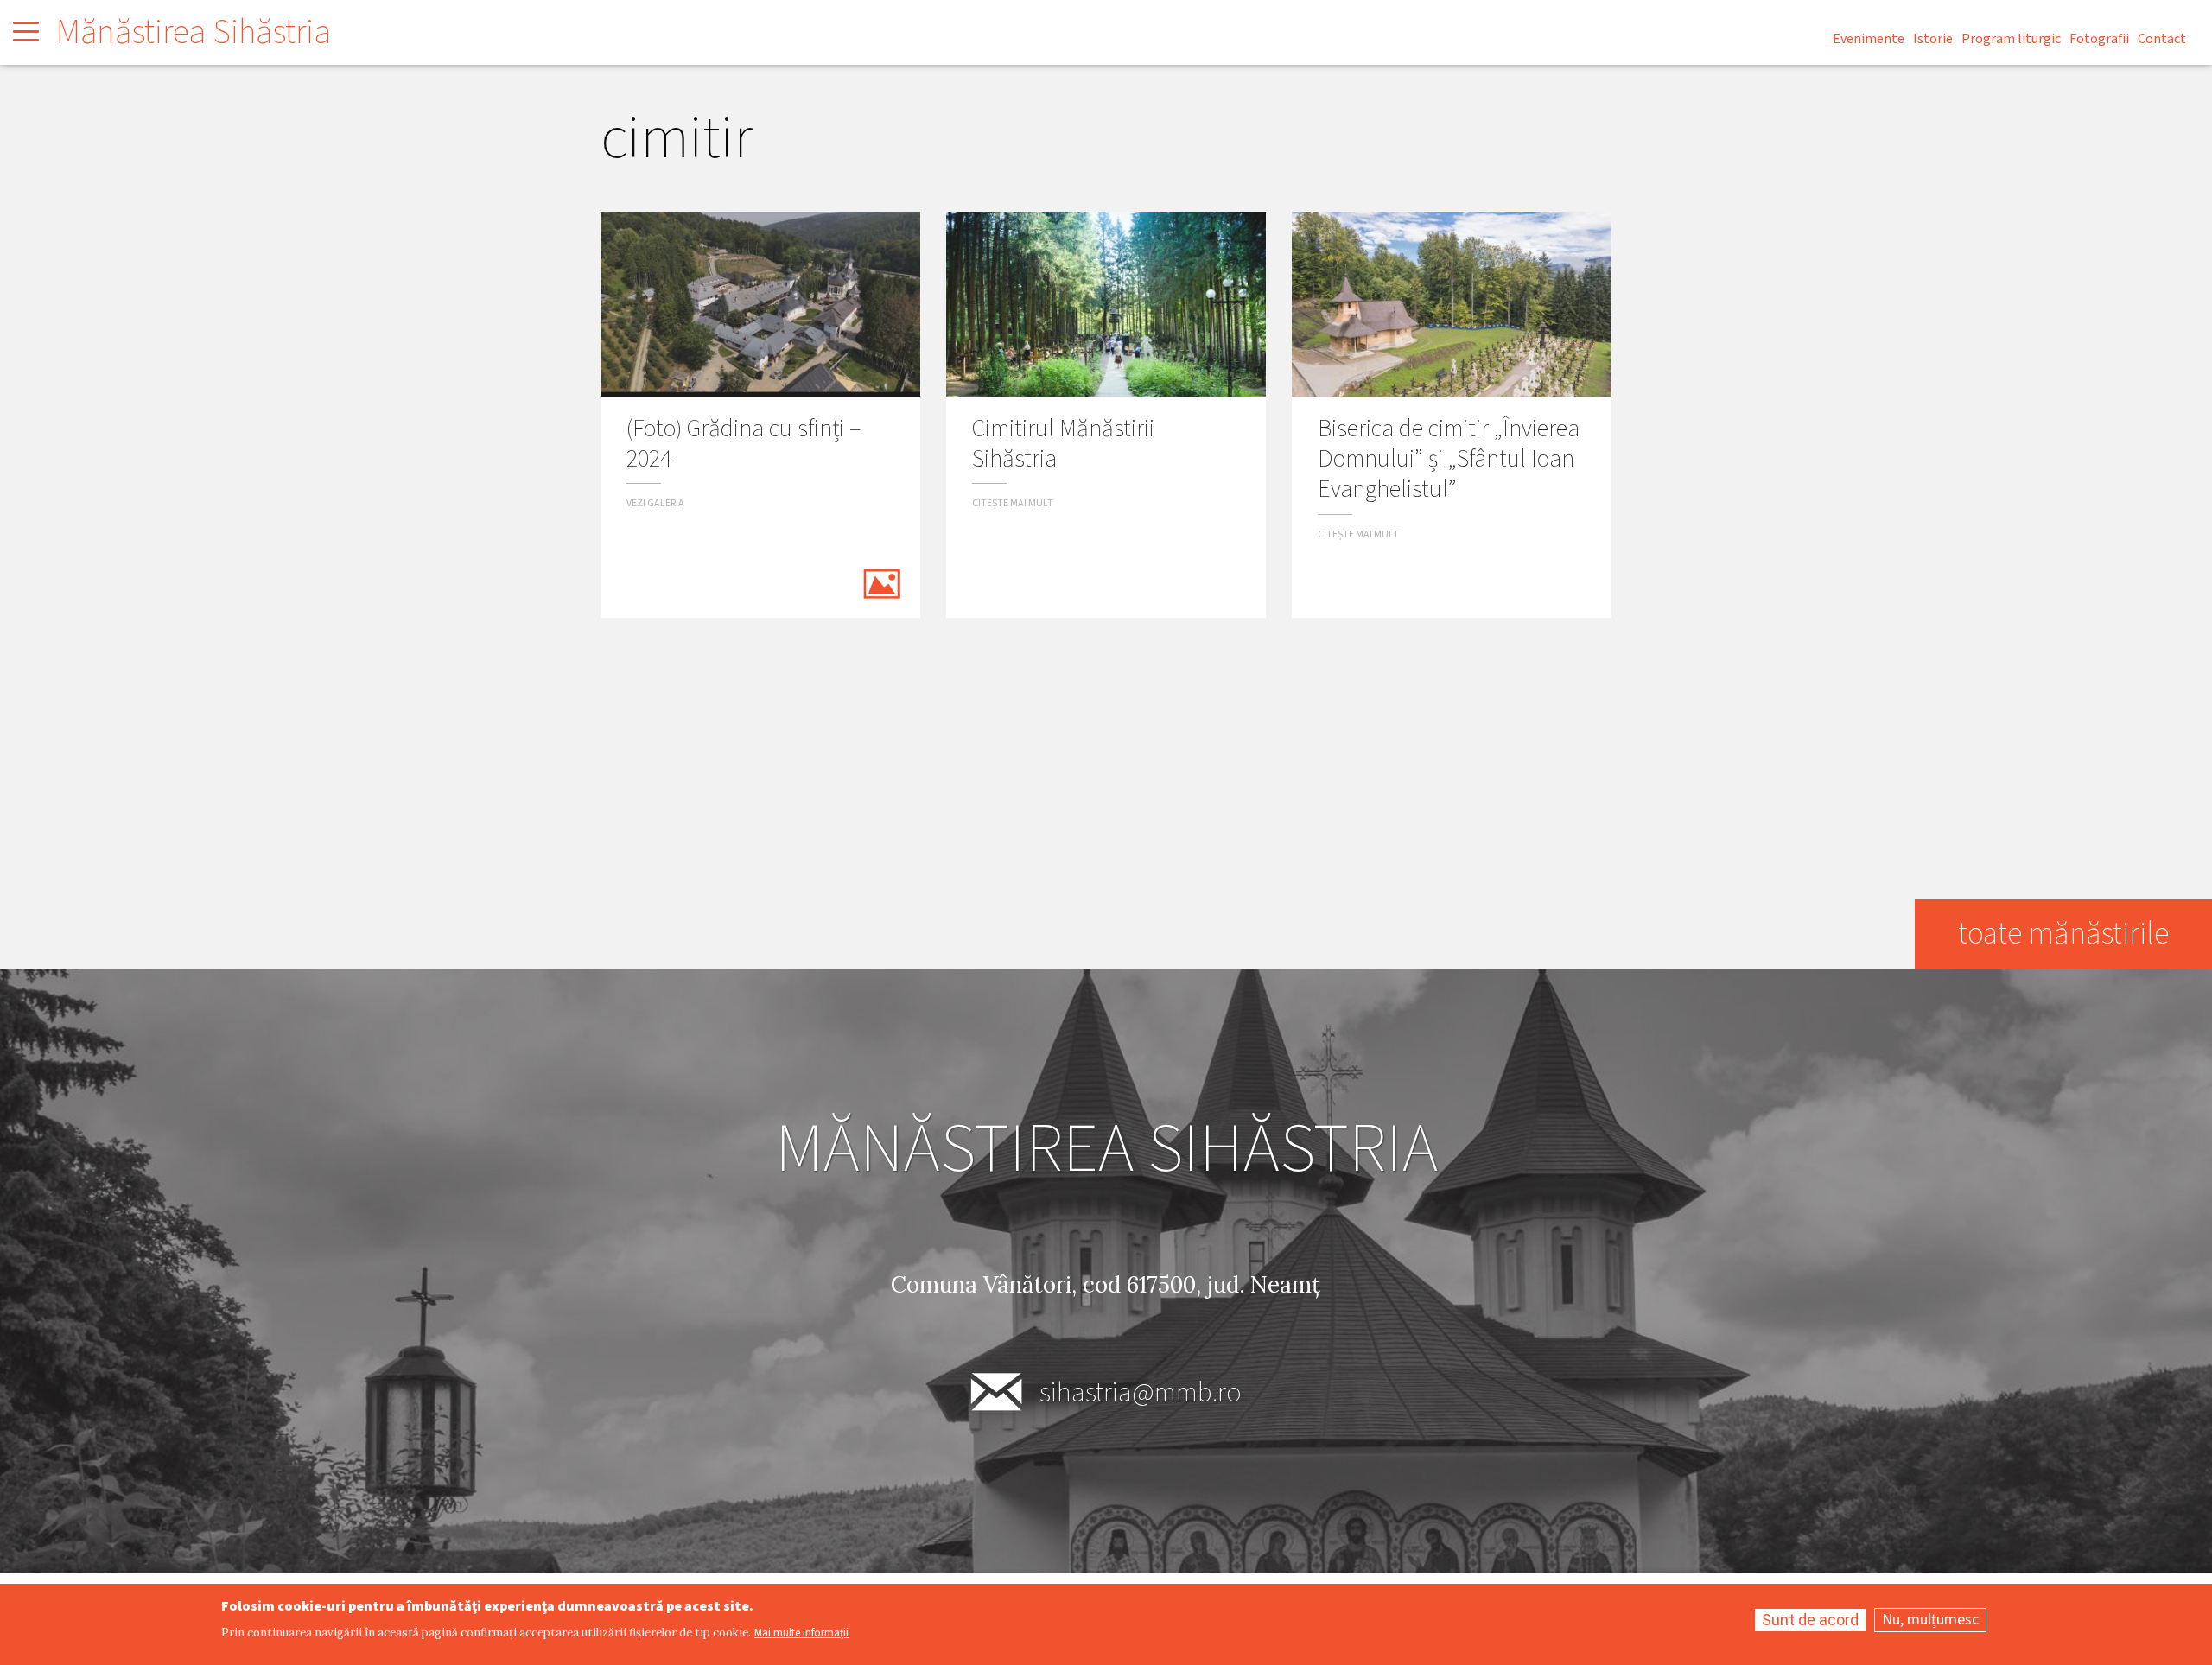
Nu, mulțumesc (1930, 1620)
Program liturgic (2011, 39)
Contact (2162, 39)
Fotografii (2099, 39)
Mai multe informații (801, 1633)
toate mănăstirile (2063, 934)
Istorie (1933, 39)
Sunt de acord (1810, 1620)
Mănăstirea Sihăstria (194, 32)
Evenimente (1869, 39)
